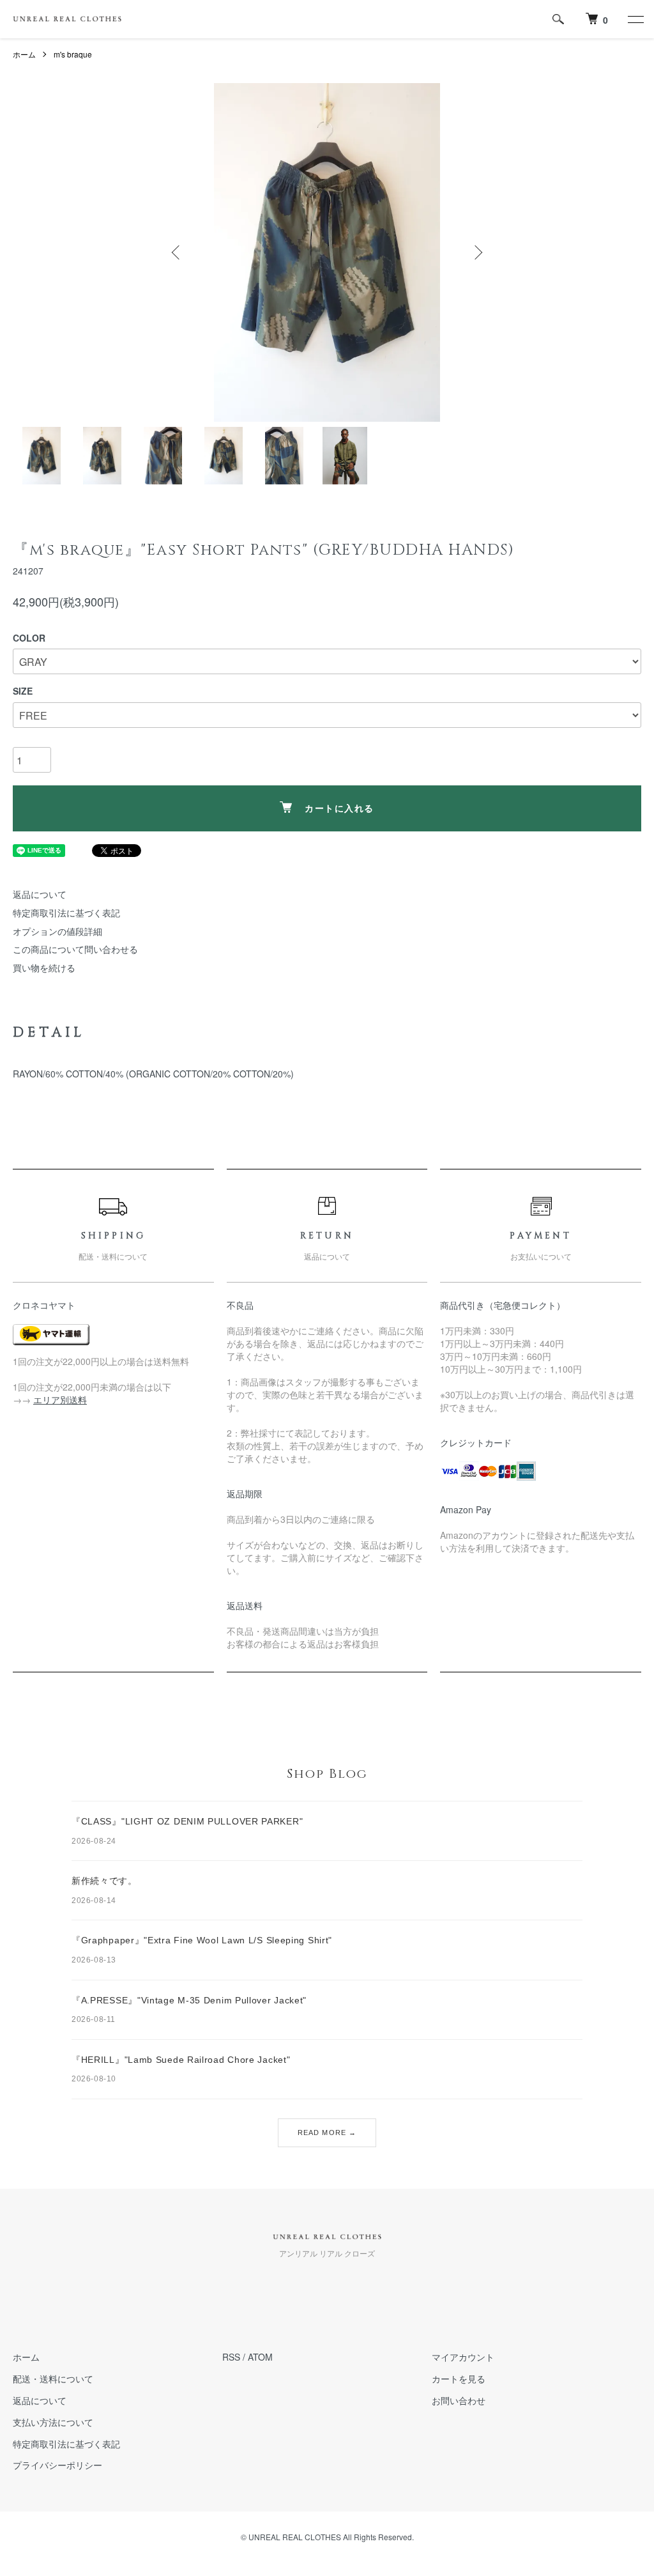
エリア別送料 (60, 1400)
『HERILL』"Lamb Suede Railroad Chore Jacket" (181, 2060)
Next (477, 252)
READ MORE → (327, 2133)
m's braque (73, 54)
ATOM (260, 2357)
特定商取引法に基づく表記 (66, 913)
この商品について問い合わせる (75, 949)
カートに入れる (339, 809)
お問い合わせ (459, 2400)
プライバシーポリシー (57, 2465)
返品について (40, 894)
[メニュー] (635, 19)
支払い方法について (53, 2422)
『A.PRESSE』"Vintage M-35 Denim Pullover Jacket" (189, 2000)
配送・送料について (53, 2379)
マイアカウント (463, 2357)
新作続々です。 (104, 1881)
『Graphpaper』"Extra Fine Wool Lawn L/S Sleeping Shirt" (202, 1940)
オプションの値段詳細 (57, 931)
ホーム (24, 54)
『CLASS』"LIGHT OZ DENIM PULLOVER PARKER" (187, 1821)
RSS (231, 2357)
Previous (177, 252)
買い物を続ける (44, 968)
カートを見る (459, 2379)
